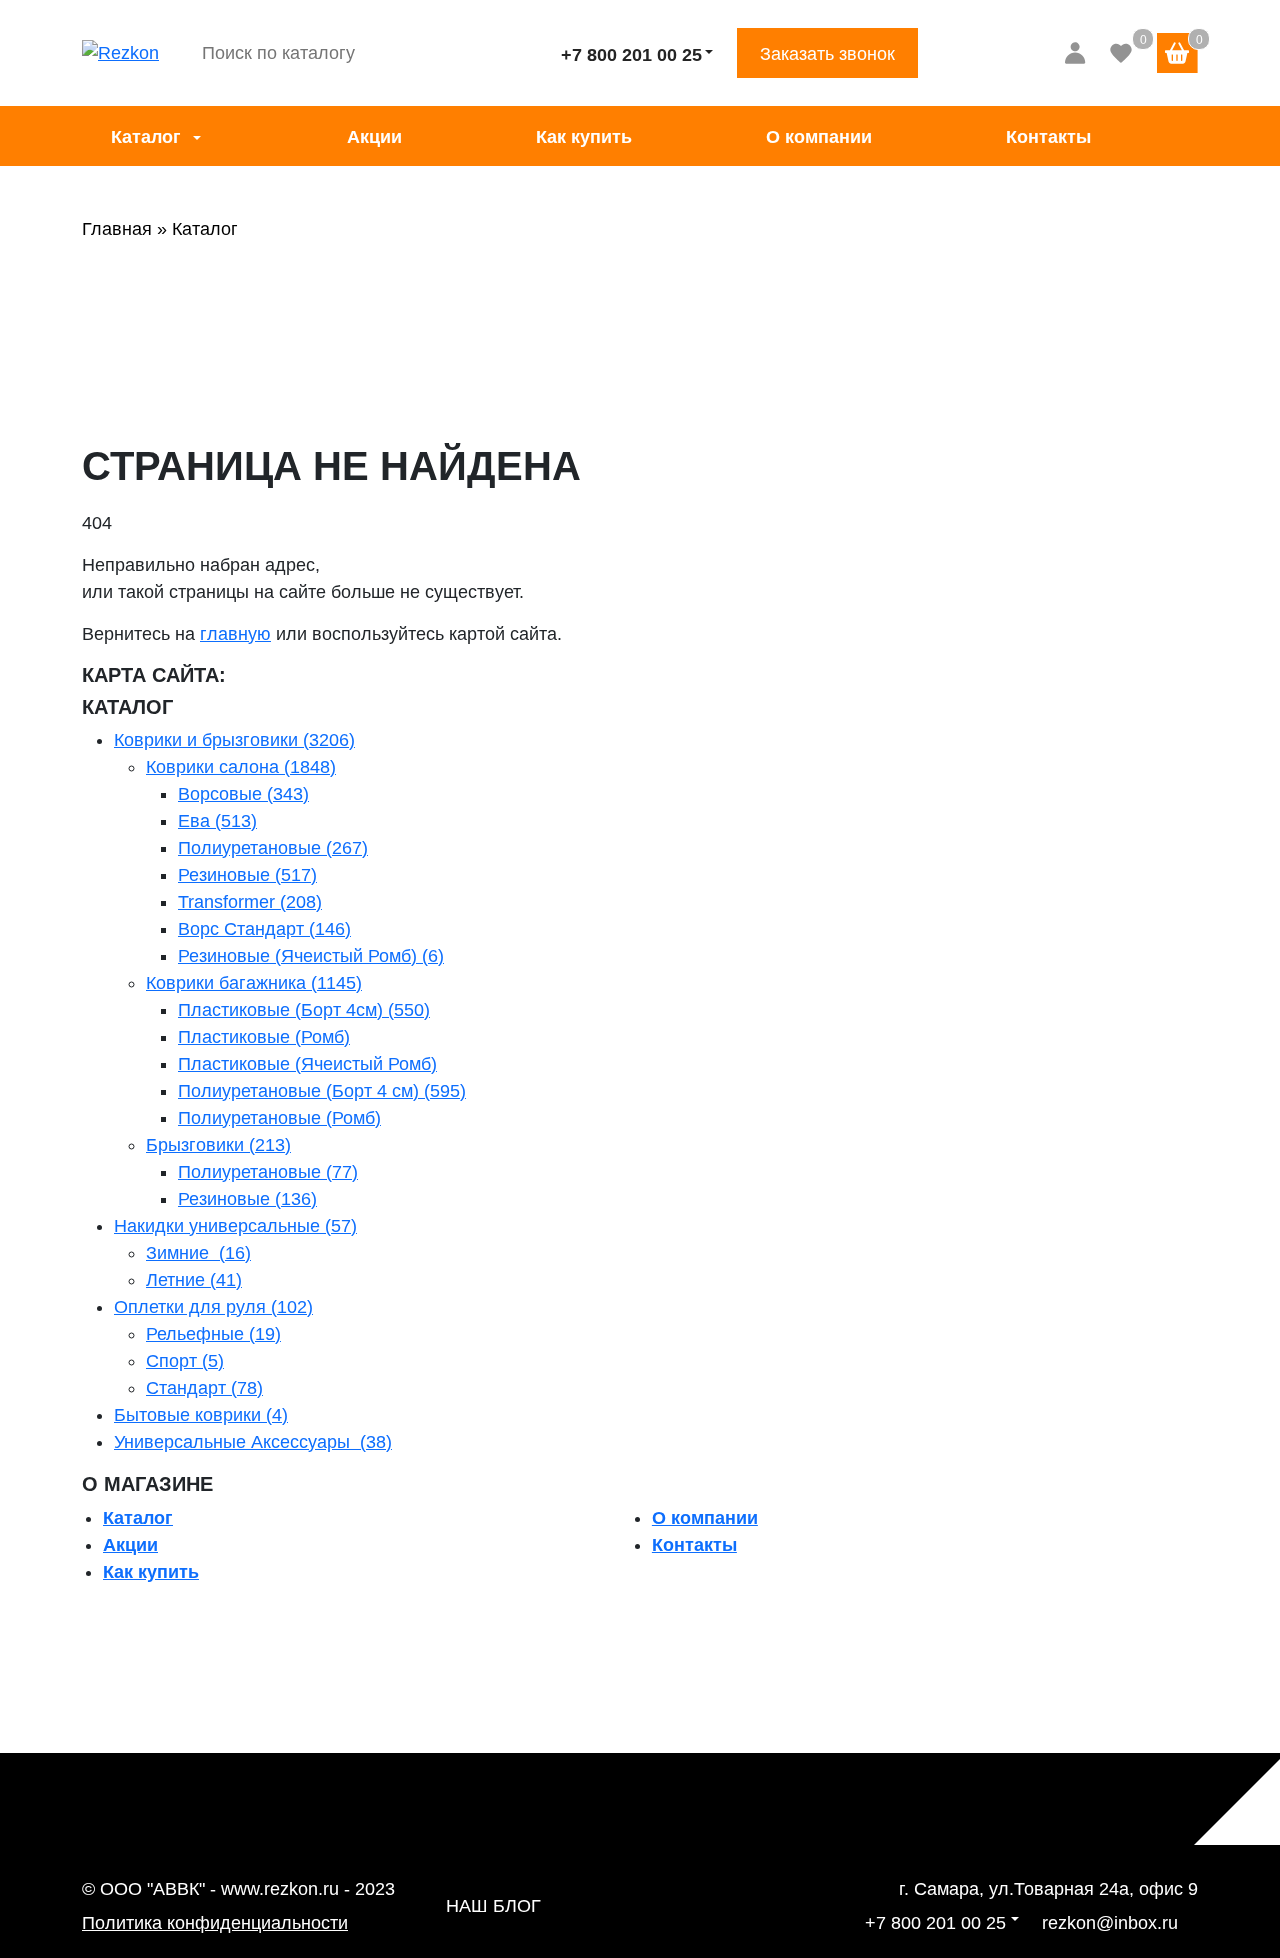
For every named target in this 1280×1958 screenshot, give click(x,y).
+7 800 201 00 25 (631, 55)
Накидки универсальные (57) (235, 1226)
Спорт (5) (185, 1361)
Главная (117, 229)
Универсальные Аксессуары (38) (253, 1442)
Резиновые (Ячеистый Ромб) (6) (311, 956)
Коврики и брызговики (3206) (234, 740)
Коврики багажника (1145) (254, 983)
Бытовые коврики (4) (201, 1415)
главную (235, 634)
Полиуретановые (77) (268, 1172)
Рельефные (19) (213, 1334)
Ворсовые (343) (243, 794)
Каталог (146, 137)
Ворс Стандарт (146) (264, 929)
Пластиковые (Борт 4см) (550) (304, 1010)
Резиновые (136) (247, 1199)
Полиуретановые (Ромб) (279, 1118)
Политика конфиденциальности (215, 1923)
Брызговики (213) (218, 1145)
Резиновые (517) (247, 875)
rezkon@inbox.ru (1110, 1923)
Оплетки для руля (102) (213, 1307)
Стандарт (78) (204, 1388)
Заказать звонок (827, 54)
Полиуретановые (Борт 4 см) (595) (322, 1091)
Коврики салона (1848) (241, 767)
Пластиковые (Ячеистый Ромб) (307, 1064)
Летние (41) (194, 1280)
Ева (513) (217, 821)
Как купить (584, 137)
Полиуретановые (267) (273, 848)
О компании (819, 137)
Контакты (1048, 137)
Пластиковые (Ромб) (264, 1037)
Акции (374, 137)
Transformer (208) (250, 902)
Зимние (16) (198, 1253)
